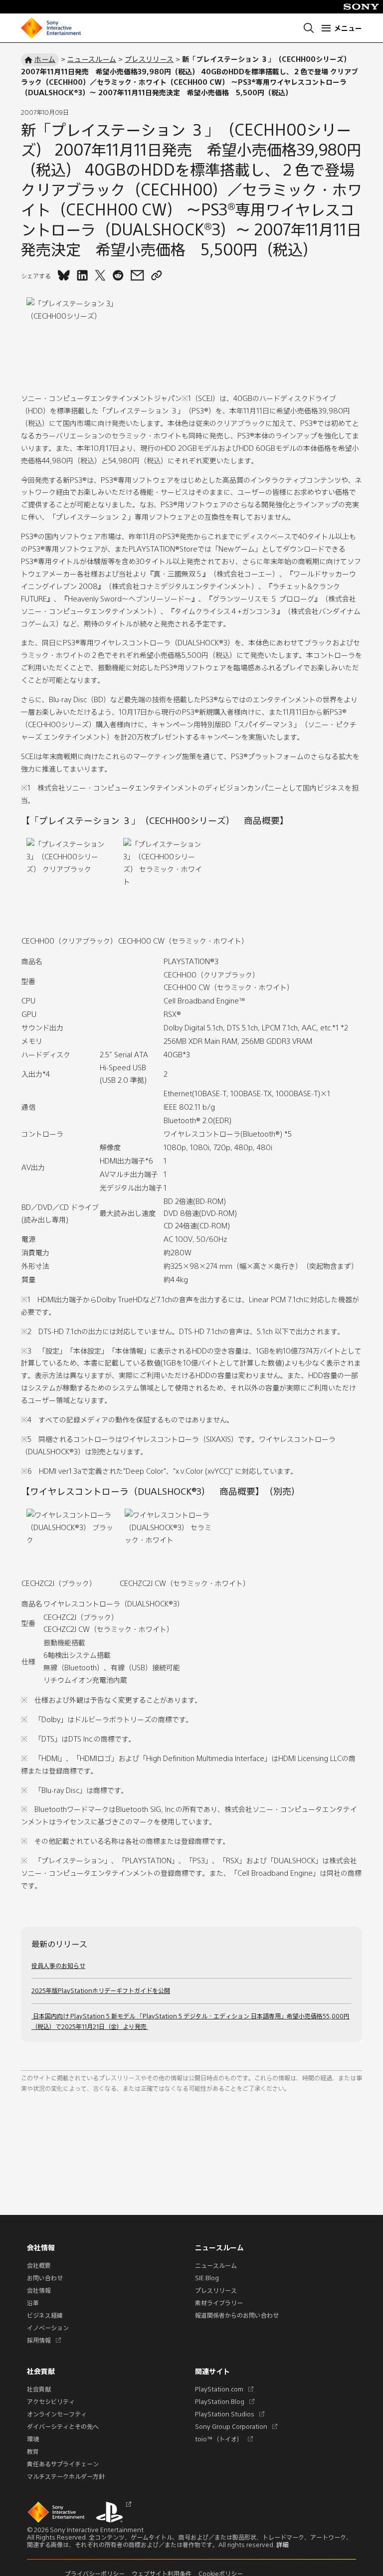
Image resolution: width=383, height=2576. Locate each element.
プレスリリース (149, 59)
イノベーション (48, 2328)
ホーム (45, 59)
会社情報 (39, 2290)
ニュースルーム (92, 59)
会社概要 (39, 2265)
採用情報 (42, 2340)
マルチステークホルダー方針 (66, 2476)
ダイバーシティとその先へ (63, 2426)
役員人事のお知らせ (58, 1966)
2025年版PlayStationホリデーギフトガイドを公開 (101, 1990)
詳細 (282, 2545)
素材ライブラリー (219, 2303)
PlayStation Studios (228, 2414)
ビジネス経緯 (45, 2315)
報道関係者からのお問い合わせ (237, 2315)
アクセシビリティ (51, 2401)
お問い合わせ (45, 2278)
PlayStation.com (223, 2389)
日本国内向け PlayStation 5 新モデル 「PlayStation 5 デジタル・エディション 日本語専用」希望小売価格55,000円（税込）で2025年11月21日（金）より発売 (191, 2021)
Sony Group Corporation (235, 2426)
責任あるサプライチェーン (63, 2464)
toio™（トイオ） (222, 2439)
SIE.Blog (207, 2278)
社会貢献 (39, 2389)
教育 (33, 2451)
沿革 (33, 2303)
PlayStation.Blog (223, 2401)
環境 (33, 2439)
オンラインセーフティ (57, 2414)
